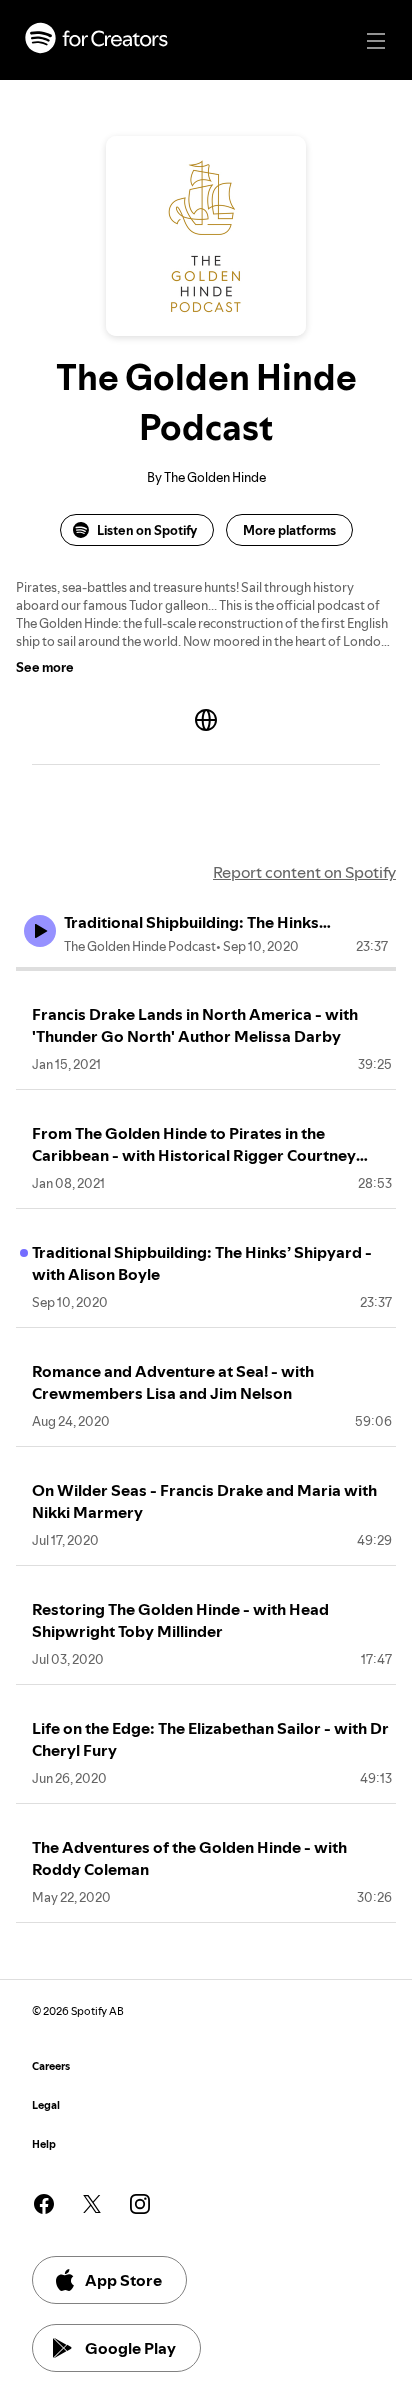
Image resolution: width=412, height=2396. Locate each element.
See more (45, 667)
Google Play (130, 2348)
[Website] (206, 720)
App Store (123, 2280)
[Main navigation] (376, 41)
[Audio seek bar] (206, 969)
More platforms (289, 530)
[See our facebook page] (44, 2204)
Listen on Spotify (147, 530)
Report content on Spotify (304, 872)
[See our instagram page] (140, 2204)
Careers (51, 2066)
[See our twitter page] (92, 2204)
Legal (46, 2105)
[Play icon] (40, 931)
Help (44, 2144)
